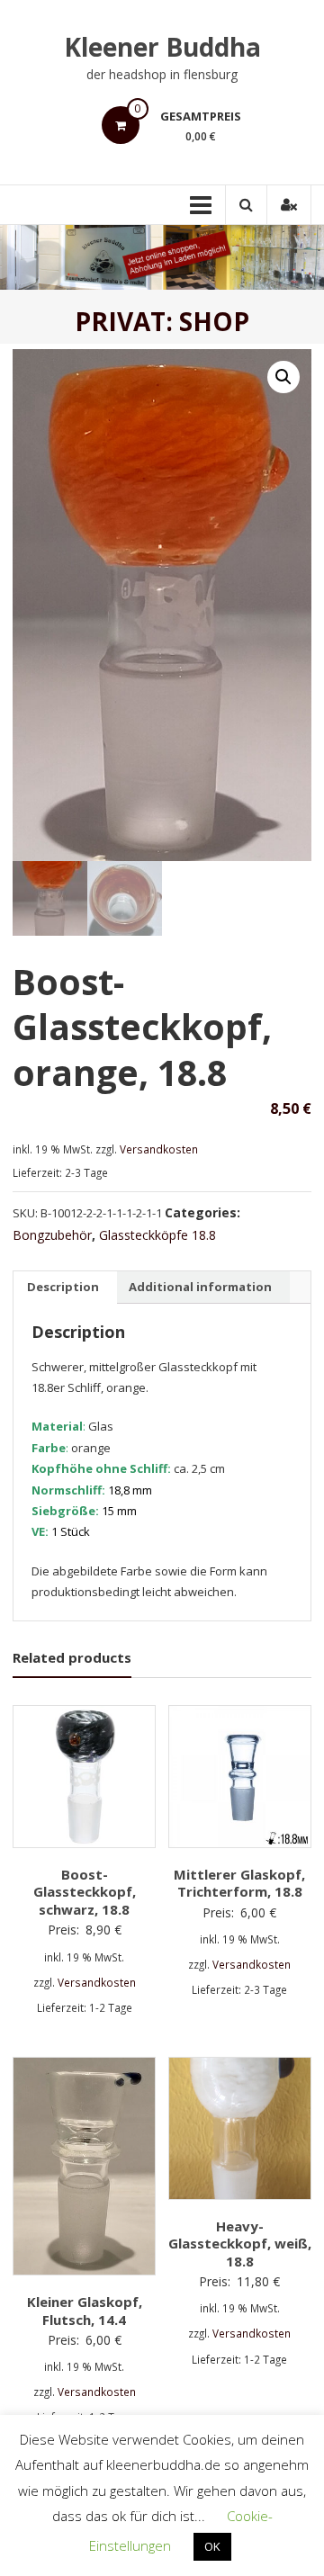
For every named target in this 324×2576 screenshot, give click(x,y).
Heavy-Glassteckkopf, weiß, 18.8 (240, 2244)
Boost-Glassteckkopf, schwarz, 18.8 (85, 1892)
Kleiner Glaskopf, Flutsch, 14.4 (85, 2311)
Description (63, 1287)
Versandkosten (159, 1149)
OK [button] (212, 2546)
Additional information (200, 1287)
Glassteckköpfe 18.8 (157, 1235)
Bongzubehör (52, 1235)
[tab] (63, 1288)
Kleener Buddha (162, 47)
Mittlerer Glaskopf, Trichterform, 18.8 (239, 1883)
